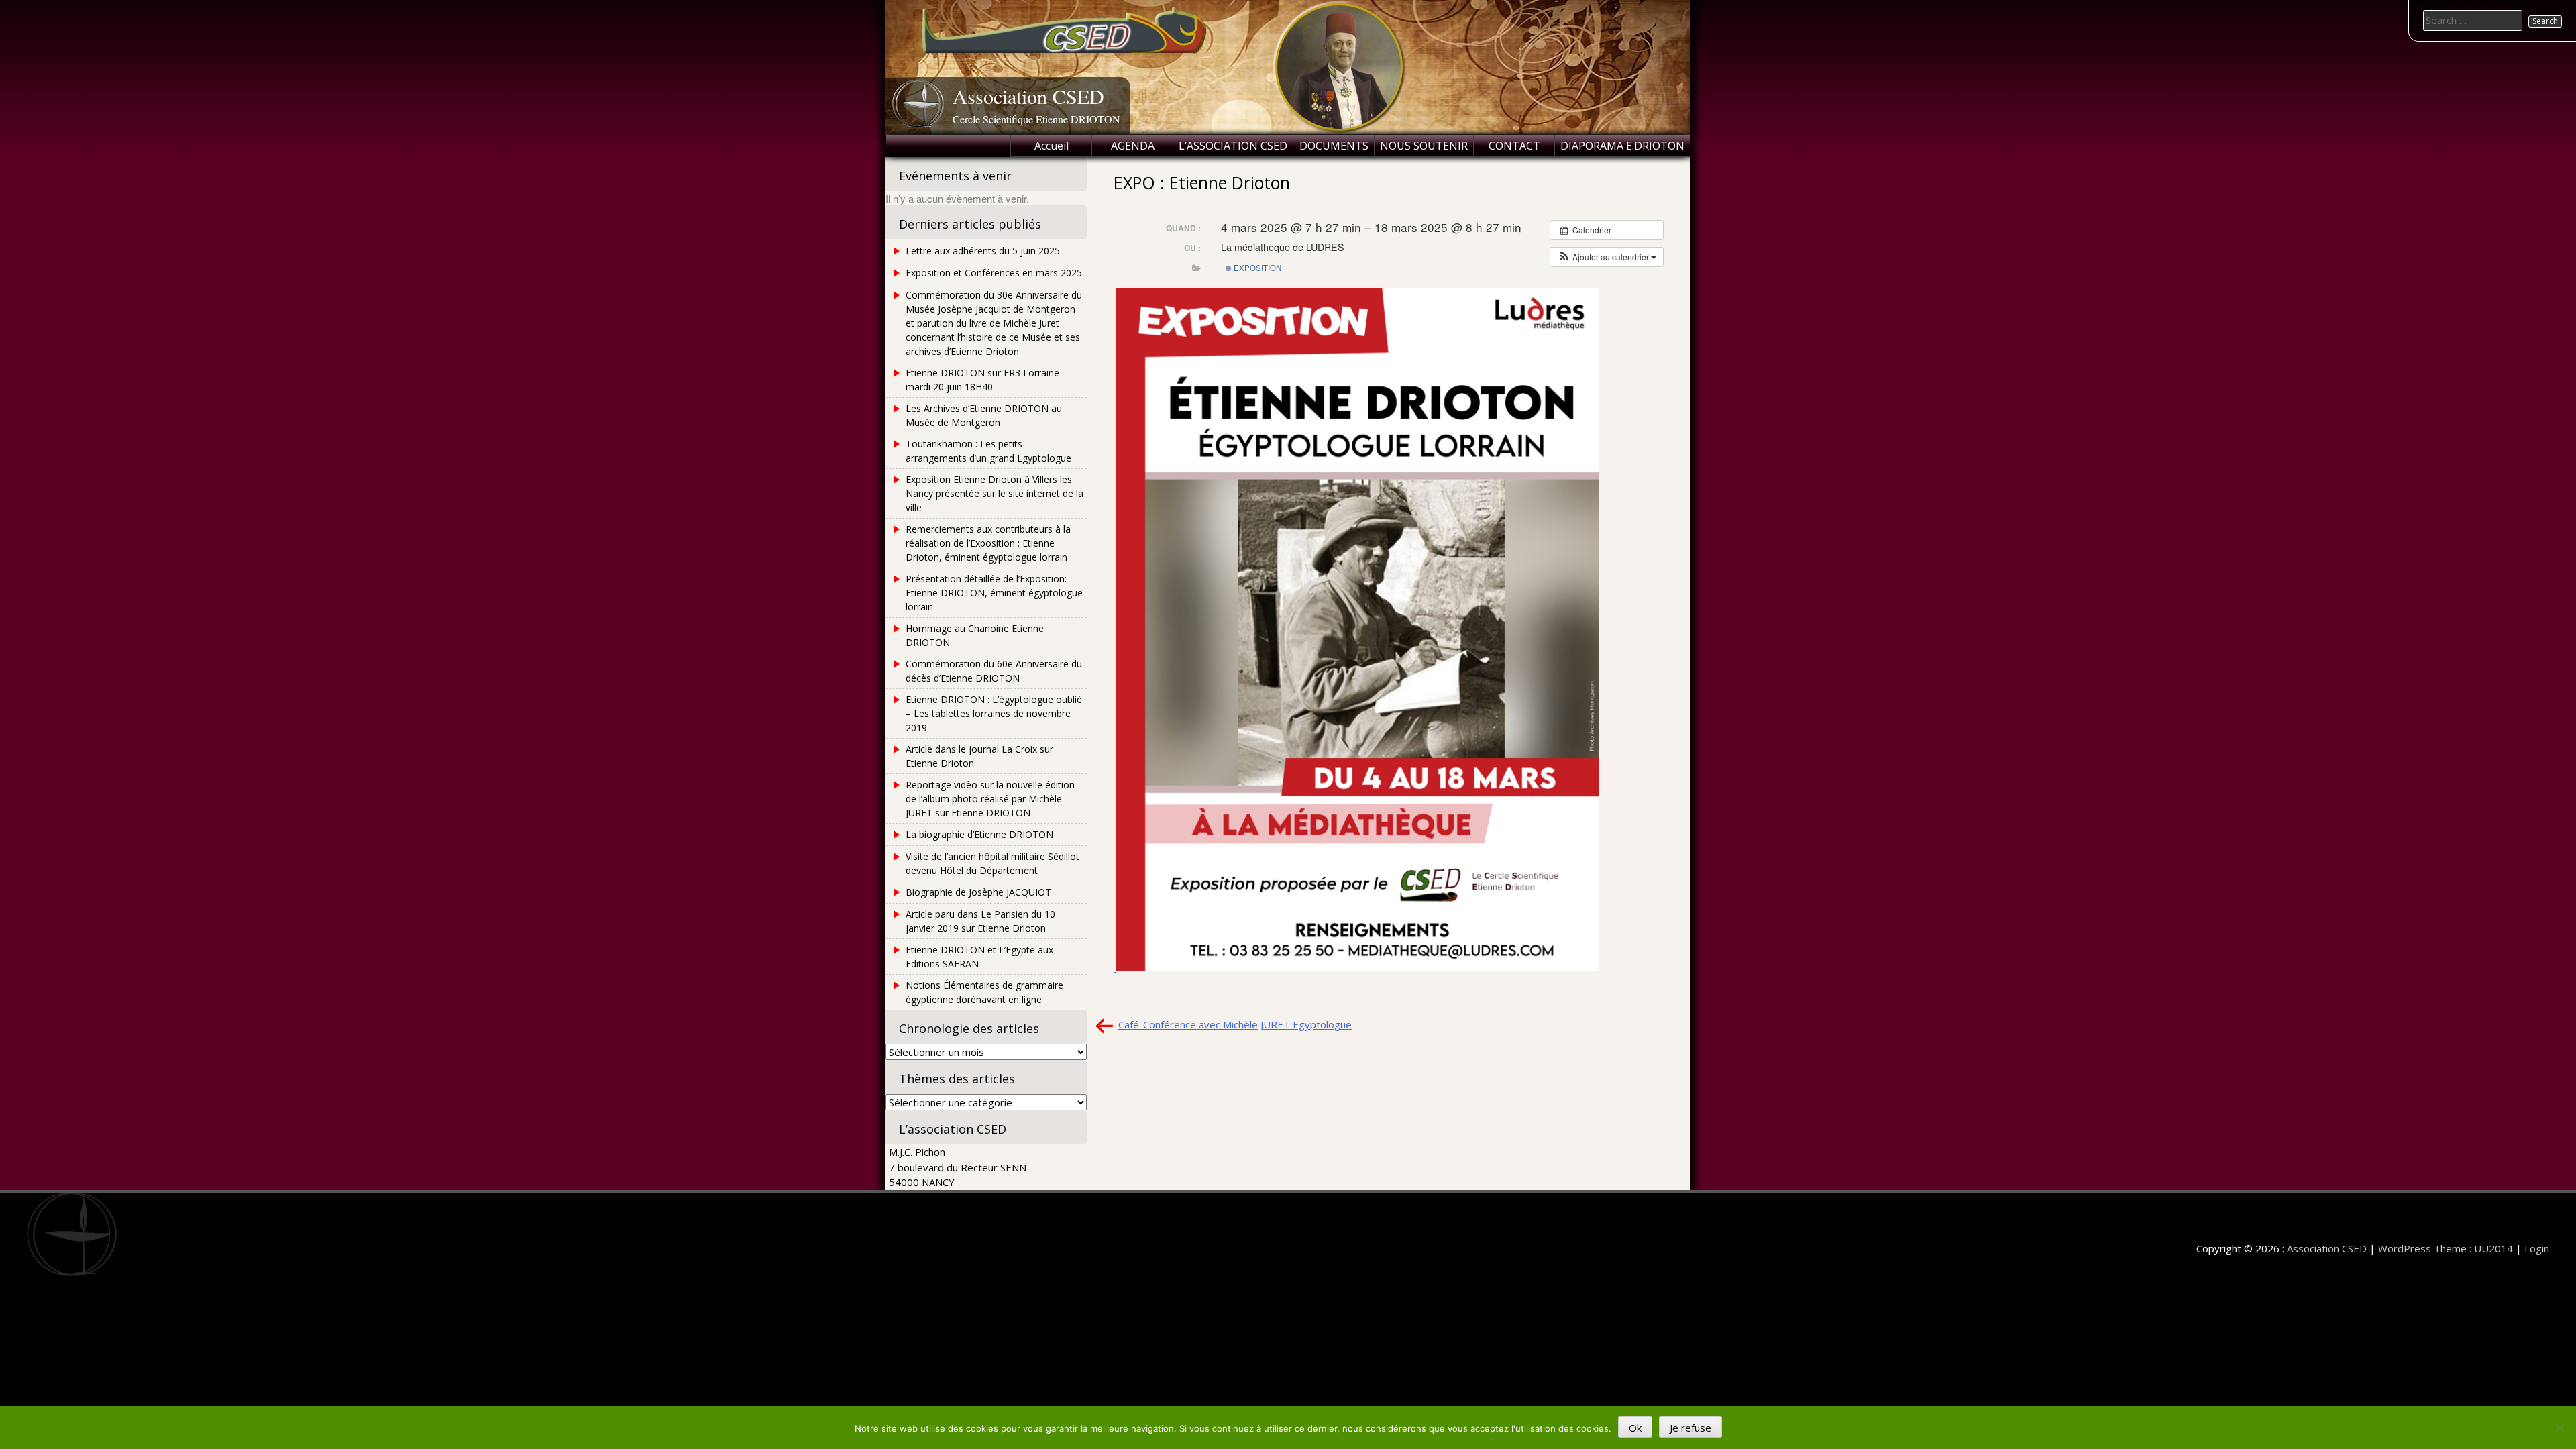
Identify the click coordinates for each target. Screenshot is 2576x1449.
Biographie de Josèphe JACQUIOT (978, 892)
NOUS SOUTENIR (1424, 146)
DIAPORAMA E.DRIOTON (1622, 146)
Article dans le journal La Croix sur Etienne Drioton (979, 756)
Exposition (1256, 268)
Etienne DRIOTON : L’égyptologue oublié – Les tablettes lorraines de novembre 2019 (994, 713)
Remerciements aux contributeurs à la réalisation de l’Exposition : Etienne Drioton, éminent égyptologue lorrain (988, 543)
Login (2537, 1248)
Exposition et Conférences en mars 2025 (994, 273)
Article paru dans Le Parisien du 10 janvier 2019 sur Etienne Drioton (980, 921)
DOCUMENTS (1334, 146)
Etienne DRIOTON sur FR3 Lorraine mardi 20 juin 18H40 (982, 380)
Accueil (1052, 146)
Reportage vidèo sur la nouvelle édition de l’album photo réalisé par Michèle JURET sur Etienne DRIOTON (990, 799)
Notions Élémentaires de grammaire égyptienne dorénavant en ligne (984, 992)
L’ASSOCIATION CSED (1233, 146)
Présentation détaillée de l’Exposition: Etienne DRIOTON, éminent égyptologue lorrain (994, 593)
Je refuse (1690, 1428)
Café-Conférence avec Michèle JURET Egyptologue (1235, 1024)
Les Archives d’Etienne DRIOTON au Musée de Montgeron (984, 415)
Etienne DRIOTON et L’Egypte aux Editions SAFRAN (979, 957)
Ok (1635, 1428)
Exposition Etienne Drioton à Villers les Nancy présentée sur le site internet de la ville (995, 493)
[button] (1607, 257)
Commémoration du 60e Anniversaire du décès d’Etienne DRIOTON (994, 671)
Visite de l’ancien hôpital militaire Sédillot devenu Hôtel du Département (992, 863)
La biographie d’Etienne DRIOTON (979, 834)
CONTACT (1514, 146)
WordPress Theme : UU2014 (2446, 1248)
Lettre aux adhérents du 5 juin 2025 (983, 251)
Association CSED (1028, 96)
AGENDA (1133, 146)
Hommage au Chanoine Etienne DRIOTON (975, 635)
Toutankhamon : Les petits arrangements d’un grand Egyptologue (988, 451)
